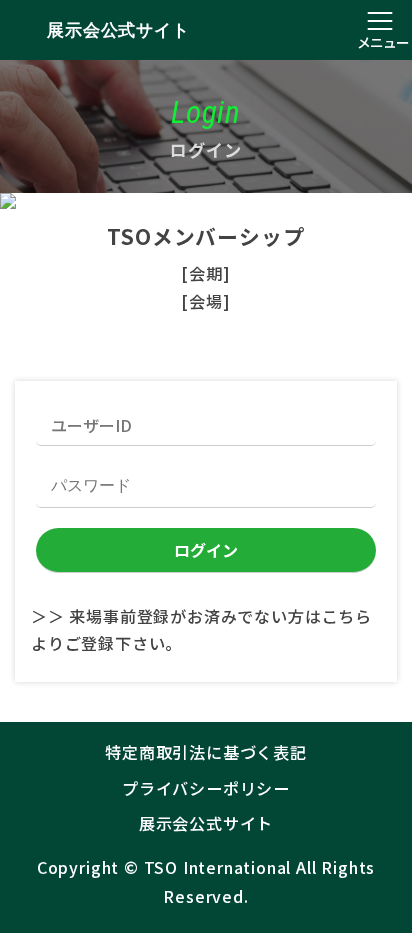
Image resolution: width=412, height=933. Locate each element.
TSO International (218, 867)
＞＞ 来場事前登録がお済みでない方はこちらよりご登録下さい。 (201, 629)
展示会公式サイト (118, 30)
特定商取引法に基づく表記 (206, 752)
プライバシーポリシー (206, 788)
